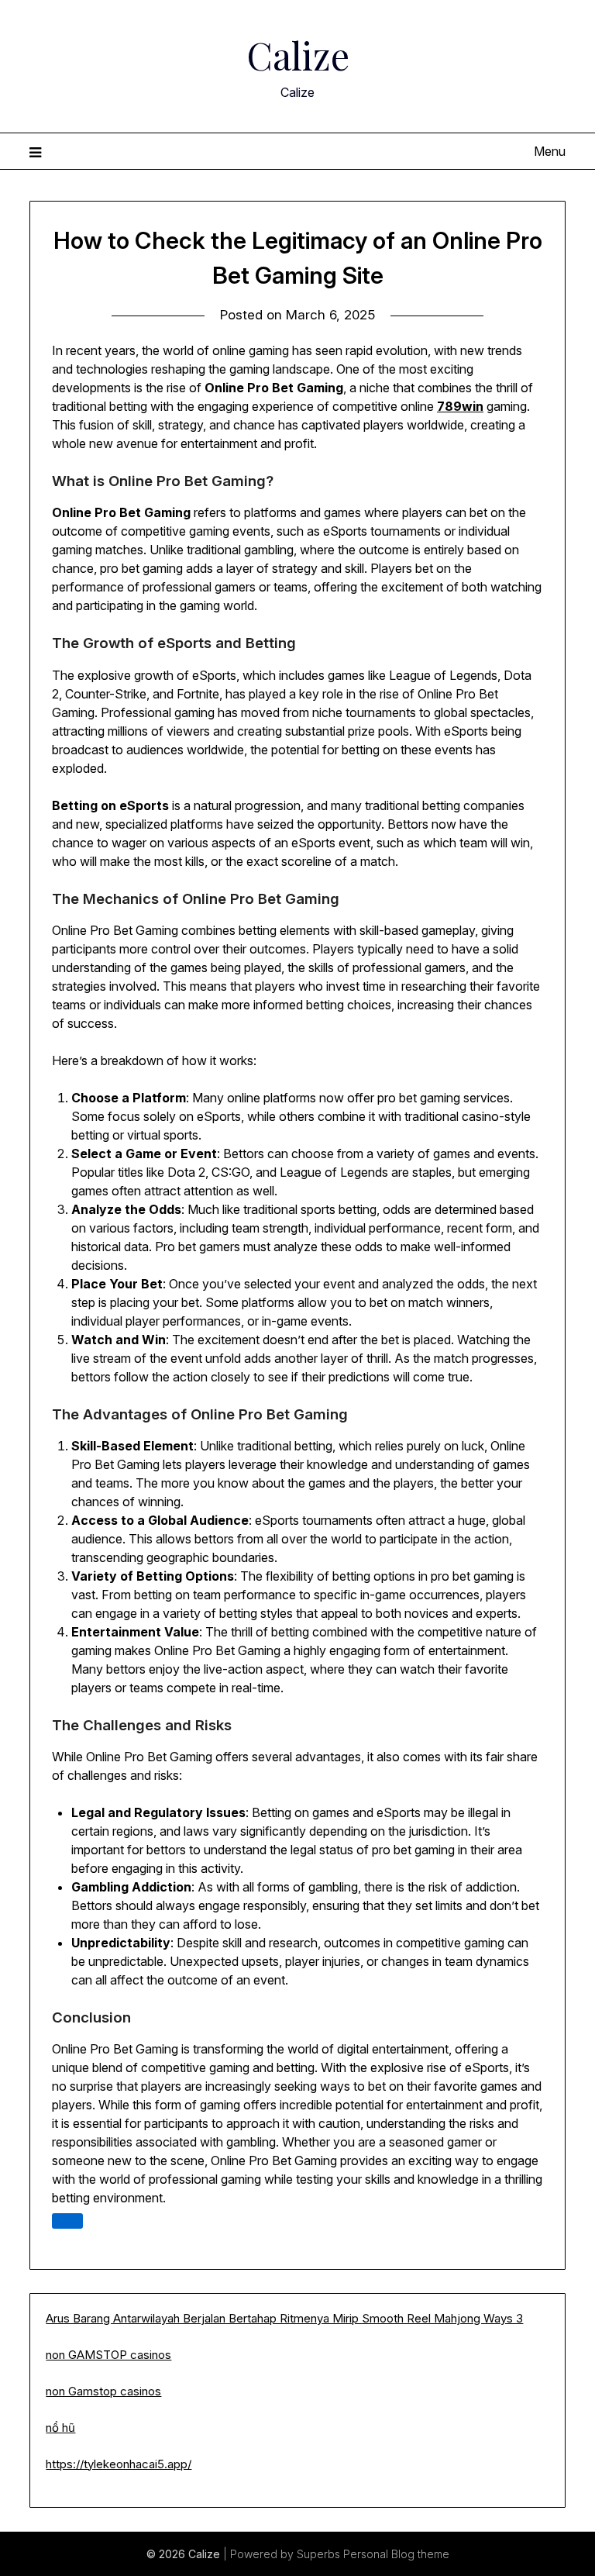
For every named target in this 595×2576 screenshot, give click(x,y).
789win (460, 406)
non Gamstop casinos (103, 2391)
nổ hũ (60, 2428)
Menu (549, 151)
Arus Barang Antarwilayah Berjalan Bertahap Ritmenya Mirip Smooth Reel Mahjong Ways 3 (284, 2318)
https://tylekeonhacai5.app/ (119, 2464)
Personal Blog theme (396, 2554)
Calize (298, 55)
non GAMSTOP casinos (108, 2355)
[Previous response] (67, 2221)
